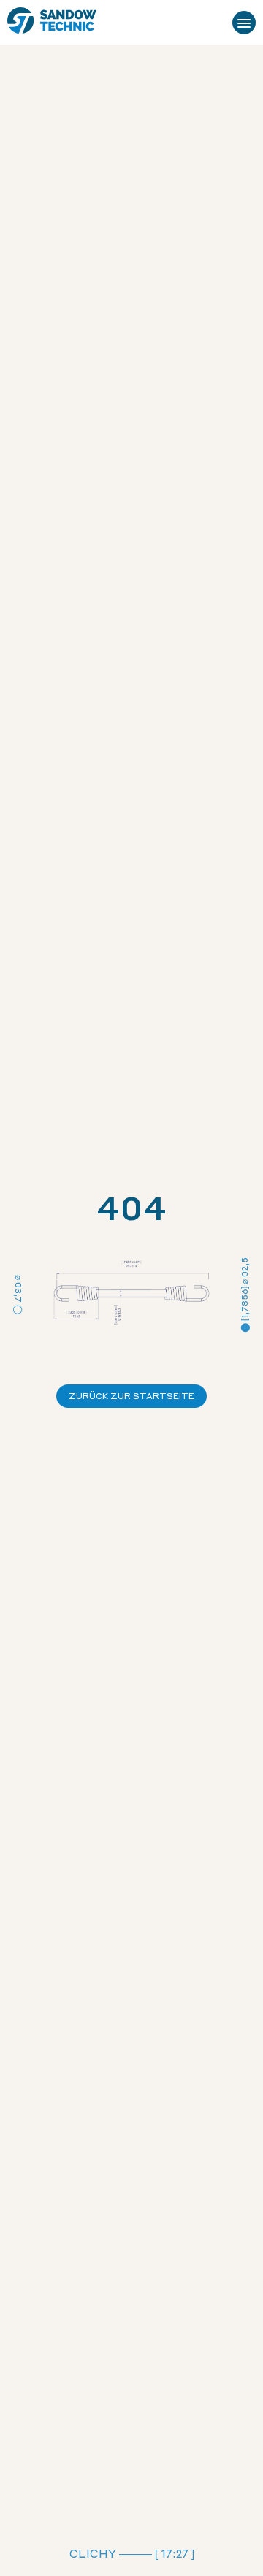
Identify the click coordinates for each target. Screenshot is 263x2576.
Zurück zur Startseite (131, 1396)
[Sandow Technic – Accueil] (52, 23)
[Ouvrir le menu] (244, 23)
